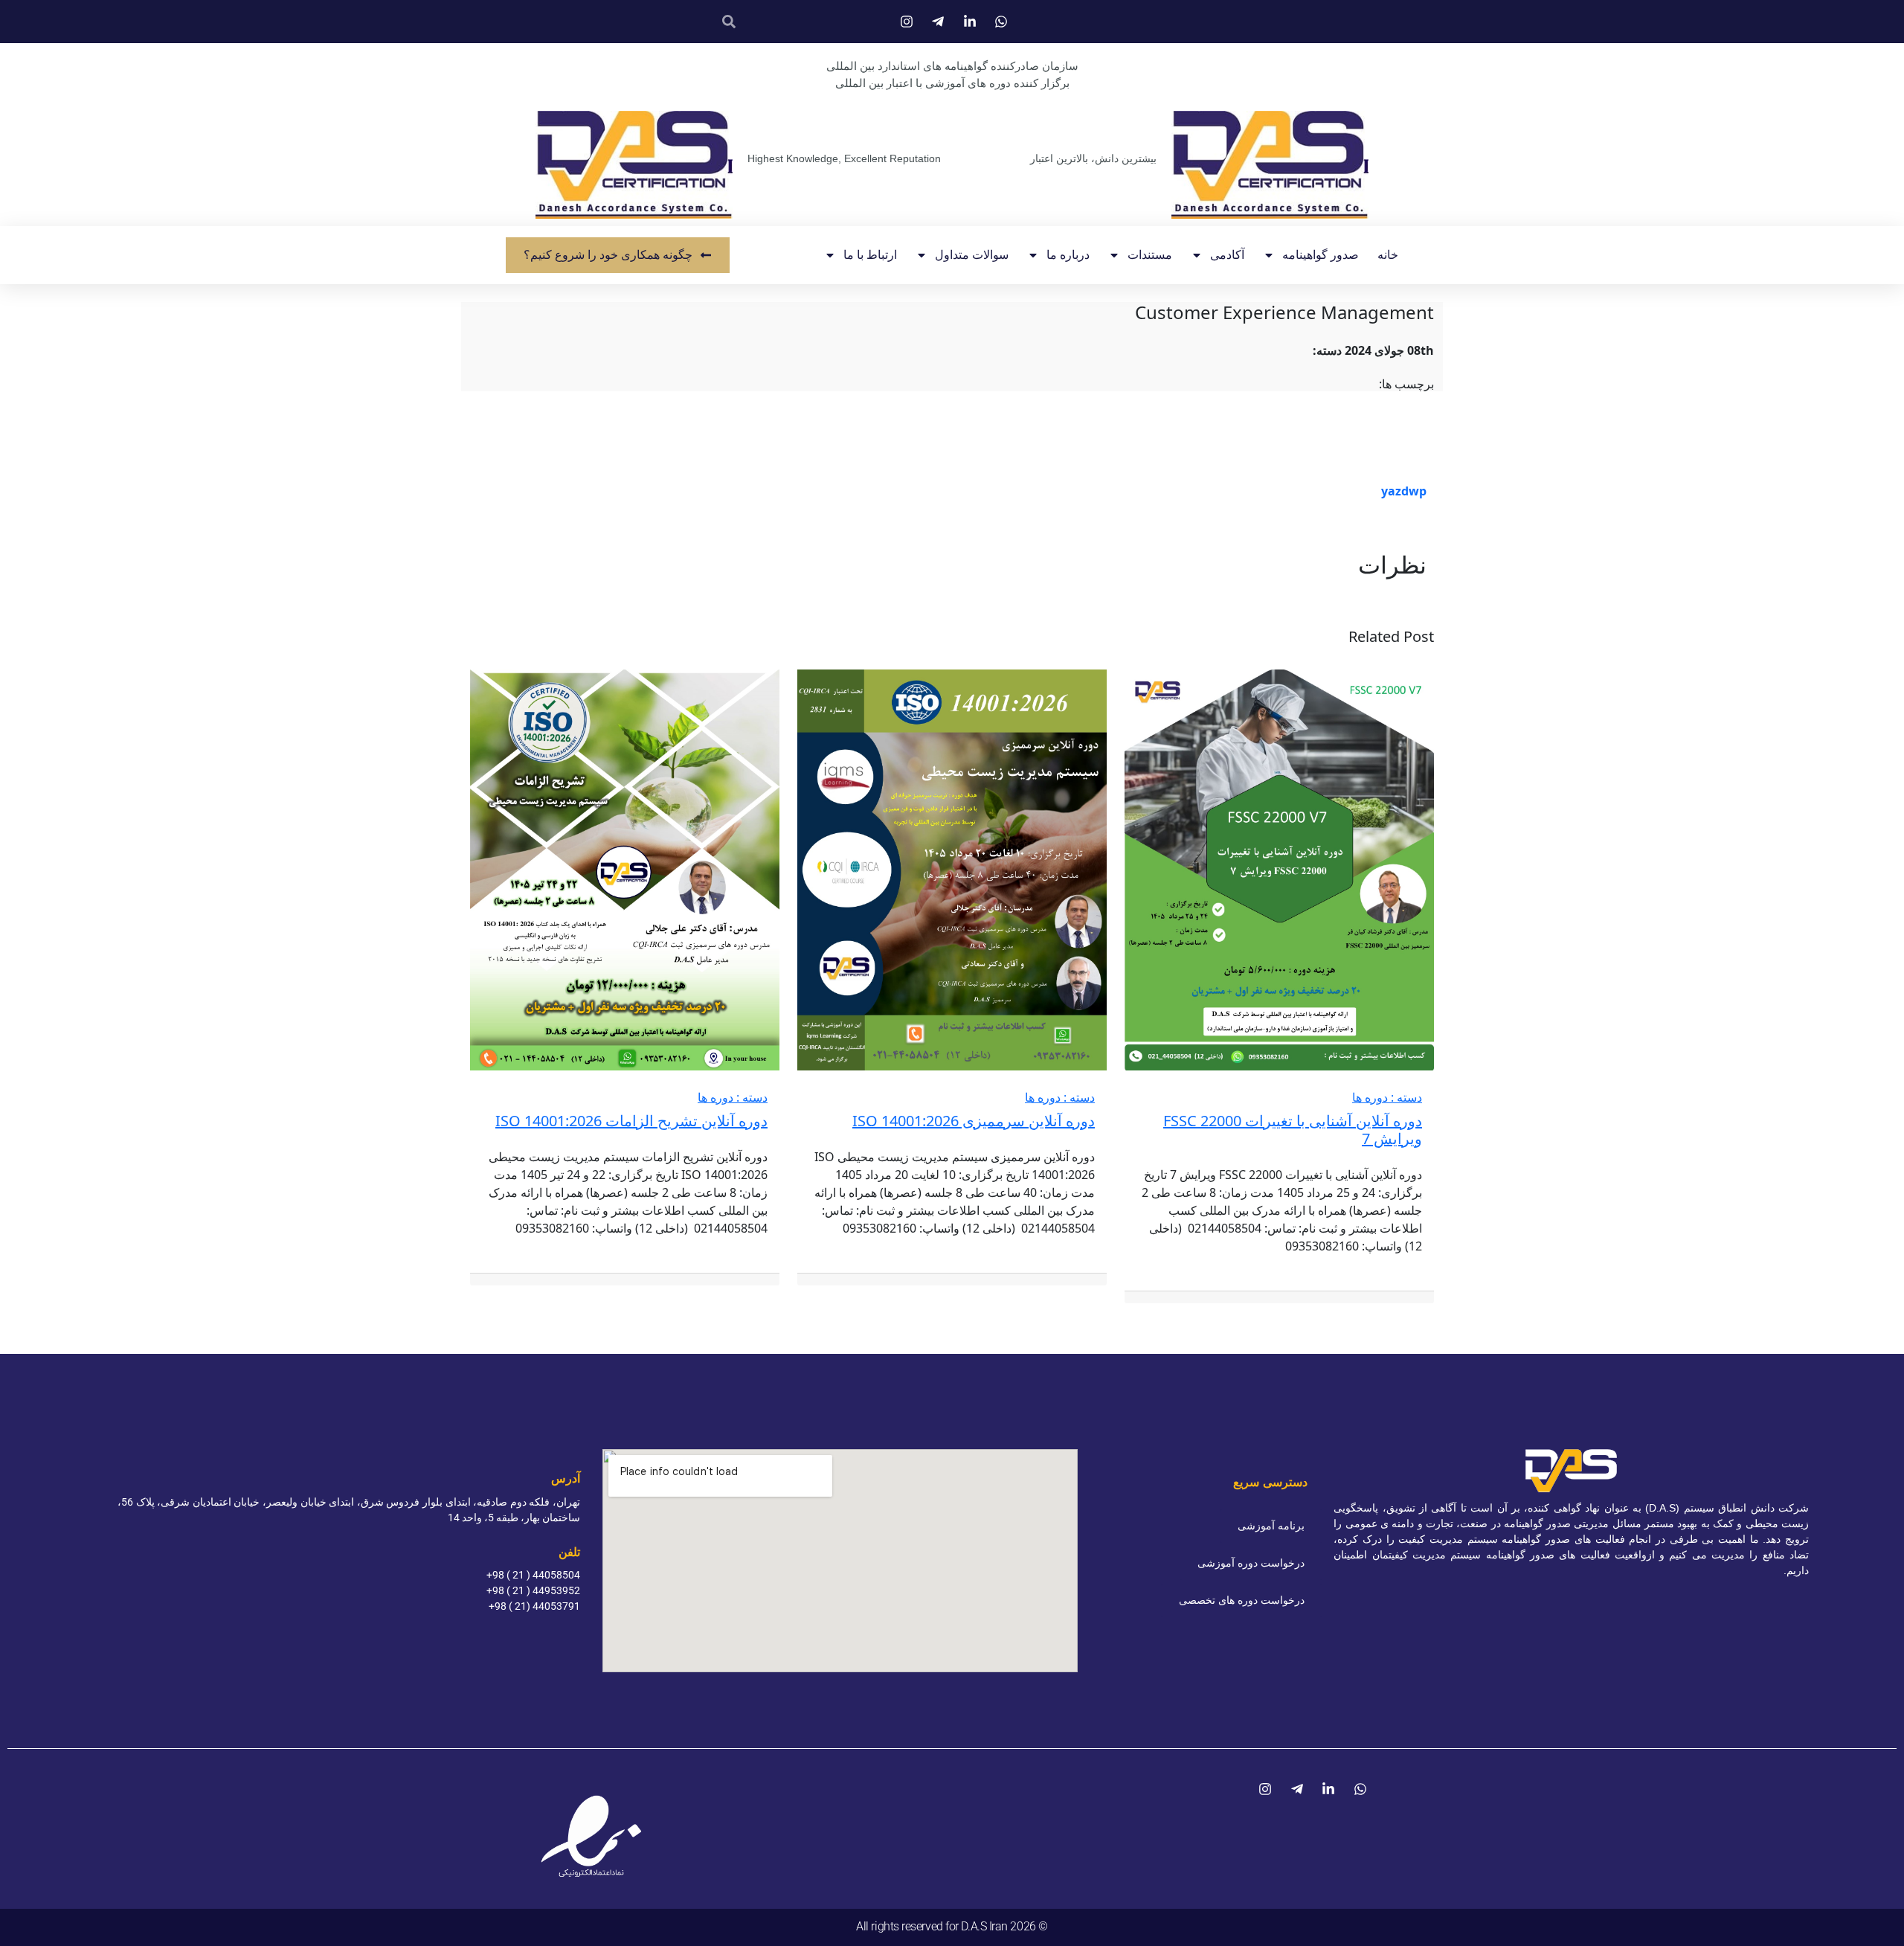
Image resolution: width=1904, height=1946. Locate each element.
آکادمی (1227, 255)
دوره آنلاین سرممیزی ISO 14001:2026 (974, 1121)
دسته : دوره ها (1387, 1097)
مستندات (1150, 255)
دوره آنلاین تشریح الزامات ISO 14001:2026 (631, 1121)
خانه (1388, 255)
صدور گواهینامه (1321, 255)
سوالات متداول (972, 255)
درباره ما (1068, 255)
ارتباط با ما (870, 255)
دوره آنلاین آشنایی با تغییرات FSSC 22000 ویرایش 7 (1293, 1130)
